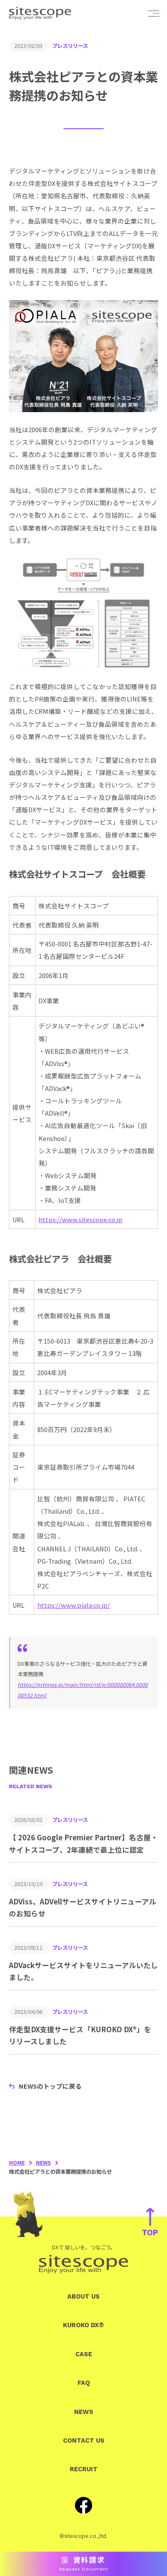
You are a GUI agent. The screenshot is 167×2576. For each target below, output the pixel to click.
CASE (84, 2354)
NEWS (43, 2163)
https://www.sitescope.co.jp (81, 1219)
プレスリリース (70, 46)
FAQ (84, 2383)
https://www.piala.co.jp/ (74, 1605)
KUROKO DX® (83, 2325)
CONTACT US (84, 2440)
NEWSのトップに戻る (50, 2086)
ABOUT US (83, 2296)
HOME (17, 2163)
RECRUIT (84, 2469)
